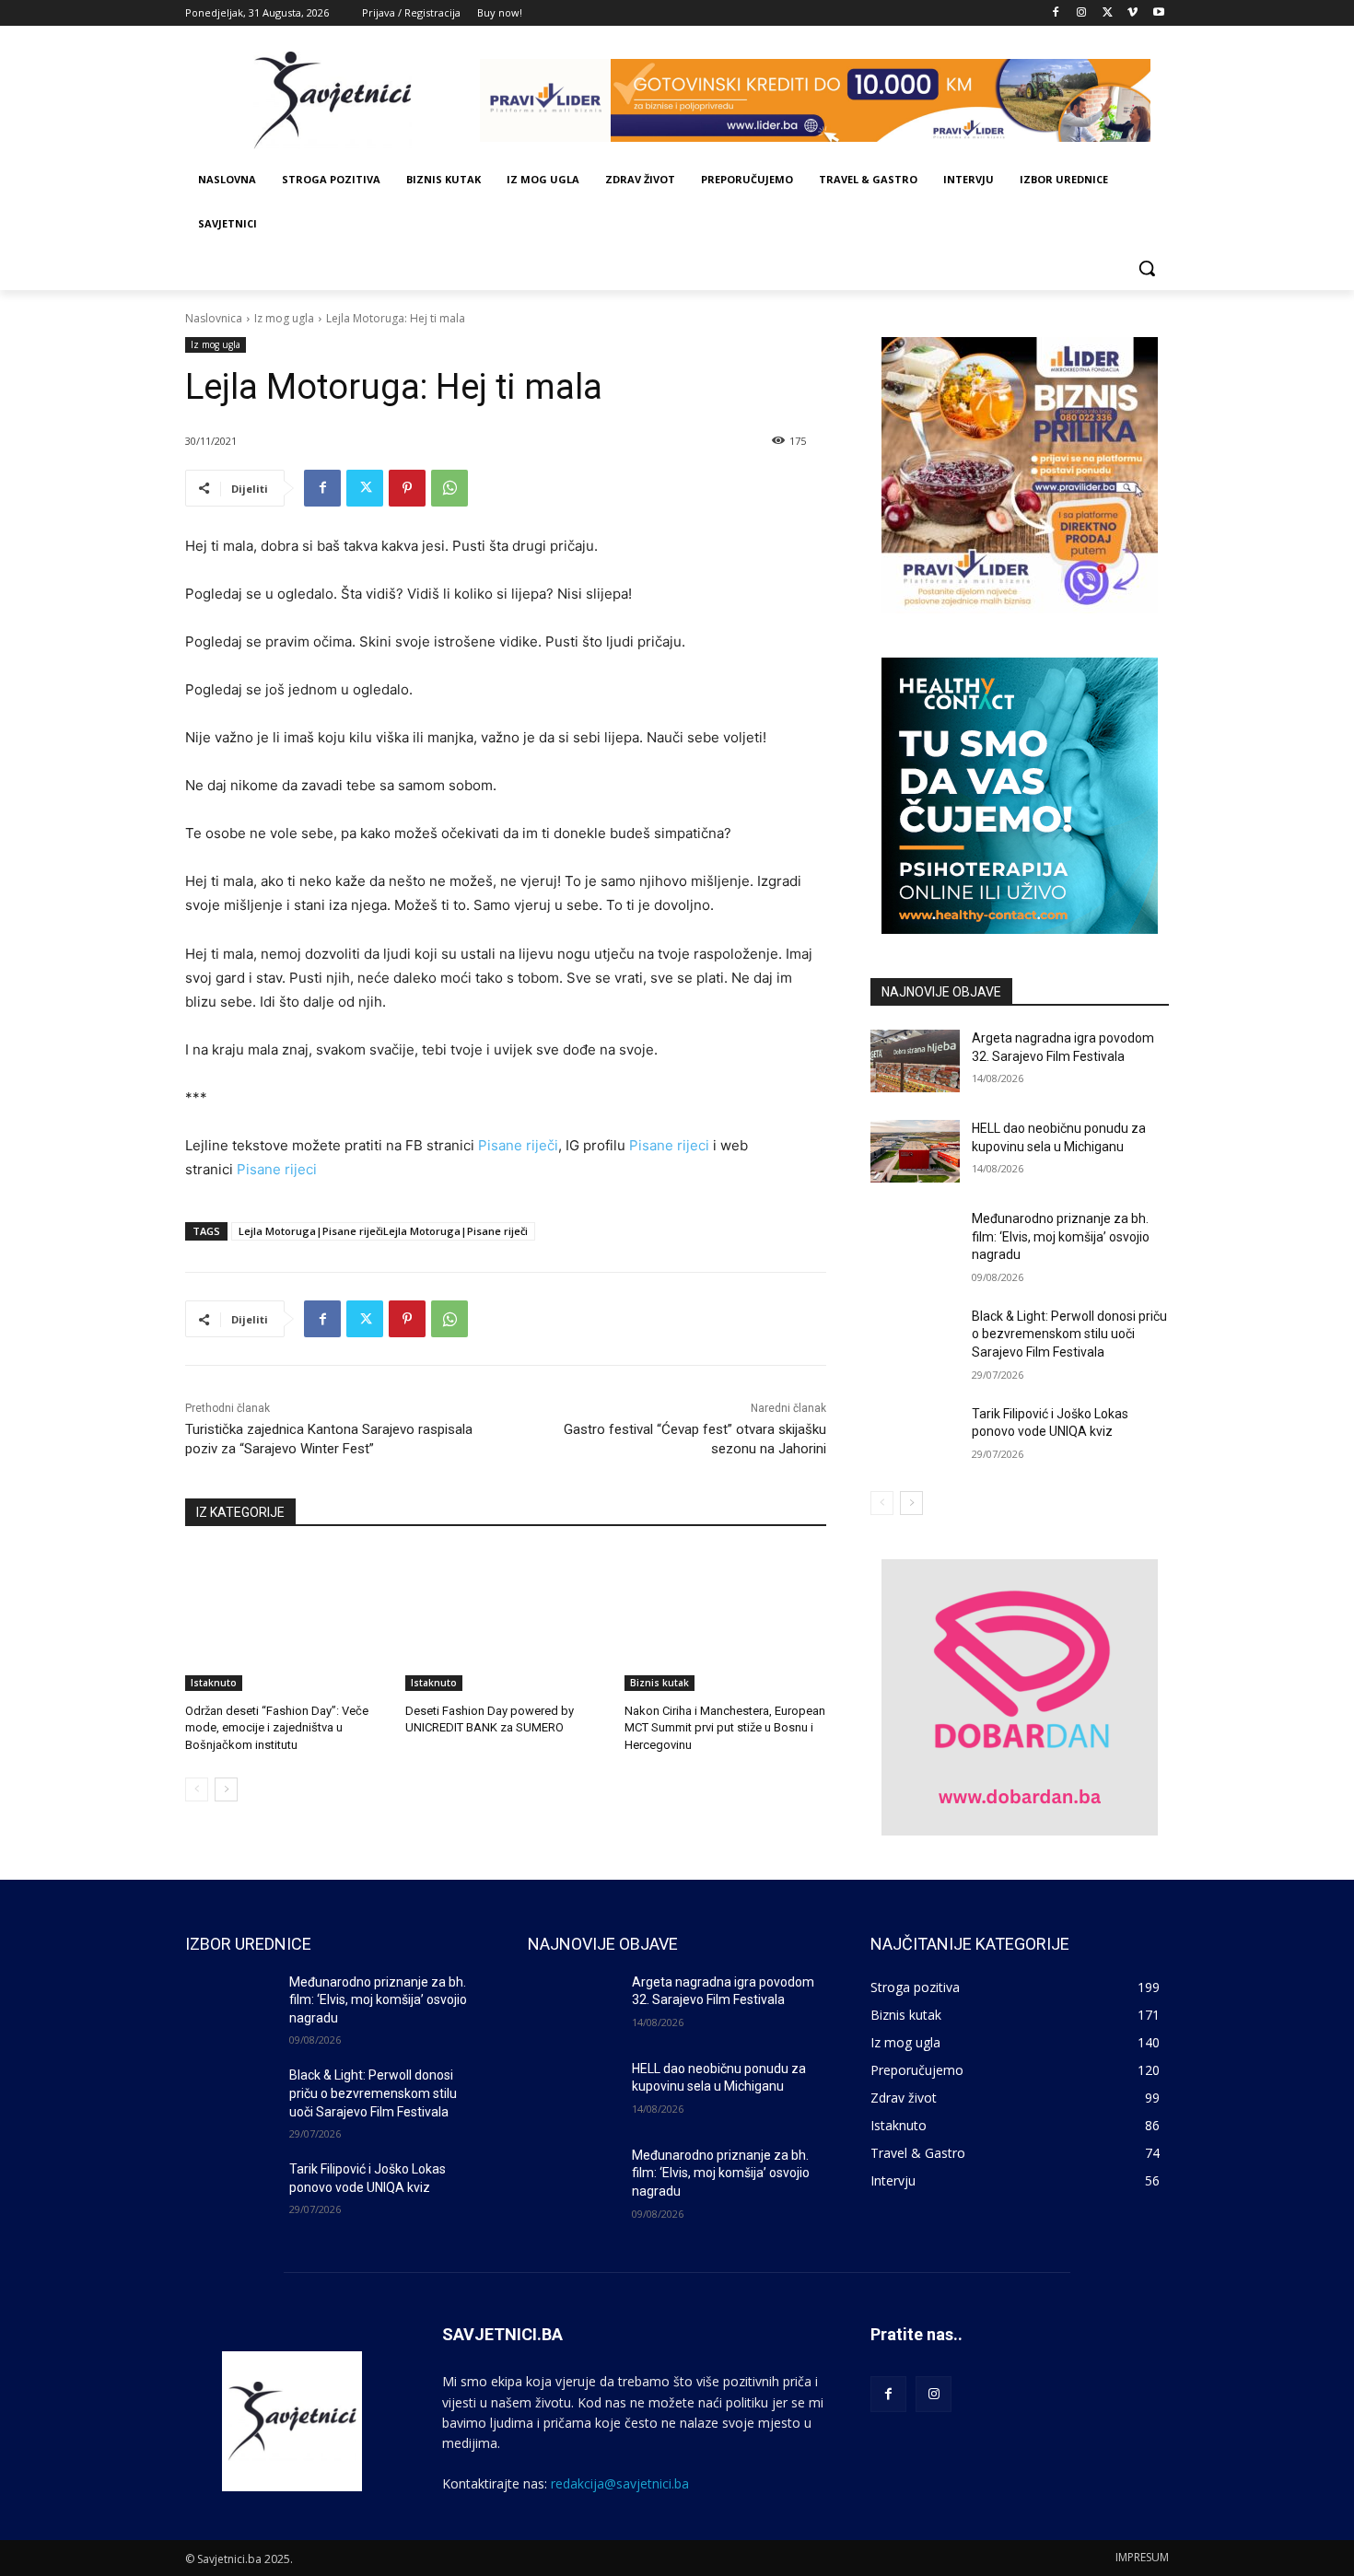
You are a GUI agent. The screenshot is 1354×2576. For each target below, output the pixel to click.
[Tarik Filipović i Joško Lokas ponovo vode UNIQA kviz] (915, 1437)
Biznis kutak (659, 1683)
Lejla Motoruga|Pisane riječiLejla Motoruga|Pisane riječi (383, 1231)
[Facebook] (1056, 13)
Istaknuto (214, 1683)
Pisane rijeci (669, 1145)
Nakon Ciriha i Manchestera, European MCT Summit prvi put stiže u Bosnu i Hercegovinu (725, 1727)
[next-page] (226, 1789)
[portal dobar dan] (1020, 1697)
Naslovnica (214, 318)
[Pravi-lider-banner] (824, 100)
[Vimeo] (1132, 13)
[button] (1147, 268)
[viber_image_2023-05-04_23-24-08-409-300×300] (1020, 475)
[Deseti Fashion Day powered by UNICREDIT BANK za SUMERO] (506, 1620)
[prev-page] (197, 1789)
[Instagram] (1082, 13)
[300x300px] (1020, 796)
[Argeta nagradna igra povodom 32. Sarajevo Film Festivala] (915, 1061)
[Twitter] (1108, 13)
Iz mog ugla (284, 318)
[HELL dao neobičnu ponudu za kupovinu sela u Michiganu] (915, 1151)
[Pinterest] (407, 488)
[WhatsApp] (449, 488)
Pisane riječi (518, 1145)
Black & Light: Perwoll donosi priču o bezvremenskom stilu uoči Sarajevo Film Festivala (1069, 1334)
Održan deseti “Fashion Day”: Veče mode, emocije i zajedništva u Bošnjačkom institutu (277, 1727)
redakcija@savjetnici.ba (620, 2483)
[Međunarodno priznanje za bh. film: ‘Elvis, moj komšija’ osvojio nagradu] (915, 1241)
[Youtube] (1158, 13)
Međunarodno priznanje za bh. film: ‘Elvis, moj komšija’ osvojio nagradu (1061, 1236)
